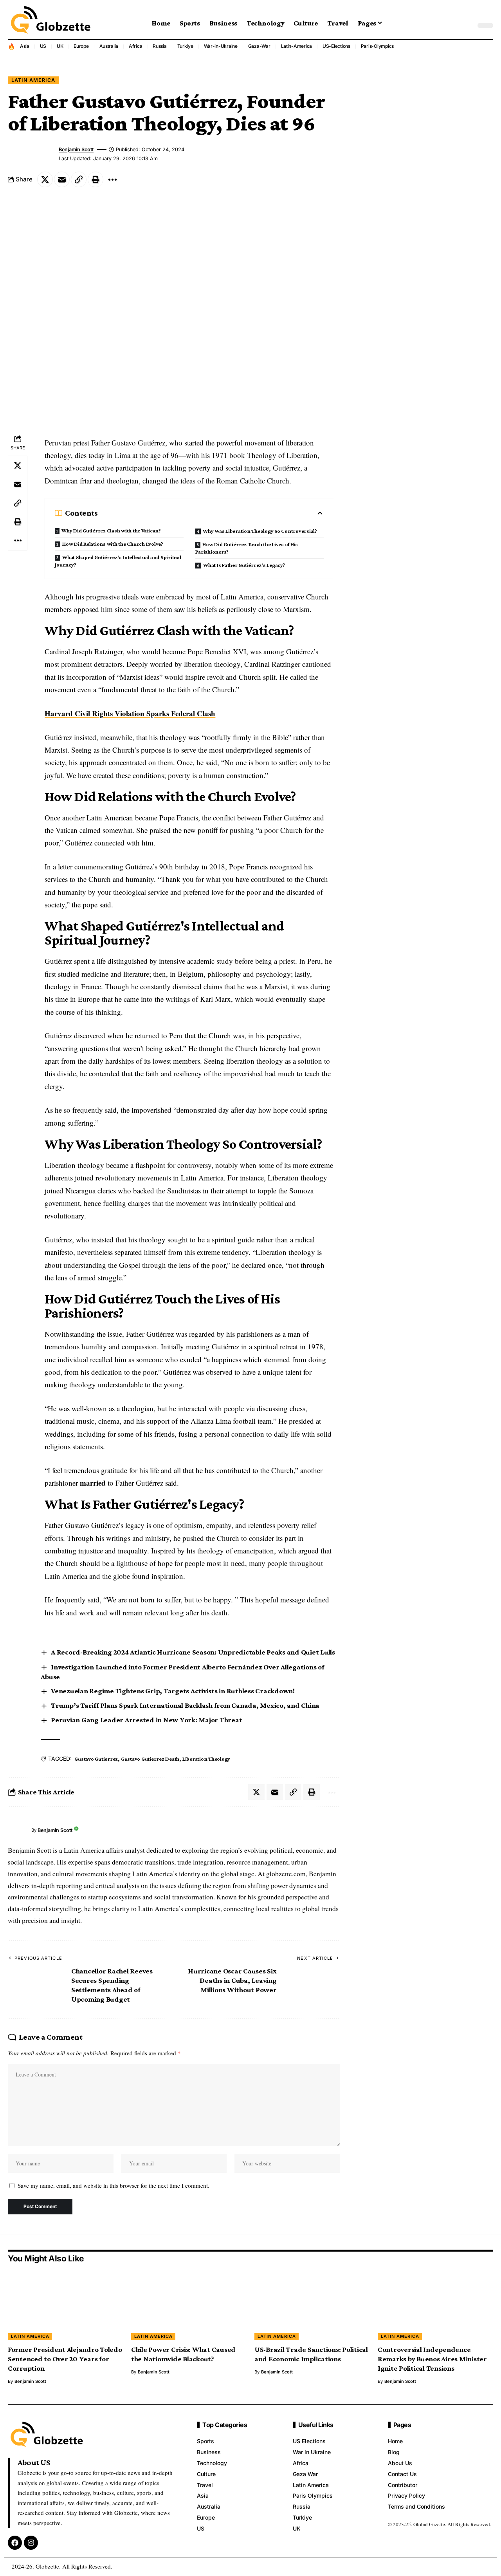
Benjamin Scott (76, 149)
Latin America (33, 80)
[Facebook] (15, 2543)
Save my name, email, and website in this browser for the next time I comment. (114, 2185)
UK (60, 46)
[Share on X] (45, 179)
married (93, 1483)
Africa (136, 46)
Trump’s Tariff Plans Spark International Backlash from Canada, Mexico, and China (185, 1705)
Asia (25, 46)
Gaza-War (259, 46)
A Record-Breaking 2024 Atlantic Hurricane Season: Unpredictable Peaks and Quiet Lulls (193, 1652)
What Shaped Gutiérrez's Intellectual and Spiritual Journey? (118, 561)
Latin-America (297, 46)
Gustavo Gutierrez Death (150, 1759)
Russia (160, 46)
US (43, 46)
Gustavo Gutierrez (96, 1759)
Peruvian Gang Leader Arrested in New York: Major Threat (146, 1720)
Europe (81, 46)
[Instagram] (31, 2543)
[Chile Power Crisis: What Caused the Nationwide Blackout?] (189, 2305)
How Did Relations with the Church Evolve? (113, 544)
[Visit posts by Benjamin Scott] (18, 1830)
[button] (468, 25)
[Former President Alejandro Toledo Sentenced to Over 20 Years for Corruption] (66, 2305)
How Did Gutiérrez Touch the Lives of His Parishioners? (247, 548)
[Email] (62, 179)
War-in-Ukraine (221, 46)
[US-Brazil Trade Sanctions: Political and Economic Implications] (312, 2305)
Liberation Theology (206, 1759)
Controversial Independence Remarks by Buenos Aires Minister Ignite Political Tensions (432, 2359)
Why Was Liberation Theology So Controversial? (260, 531)
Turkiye (185, 46)
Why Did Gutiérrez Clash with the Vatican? (111, 530)
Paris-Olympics (378, 46)
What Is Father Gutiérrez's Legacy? (244, 565)
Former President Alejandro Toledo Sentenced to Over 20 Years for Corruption (65, 2359)
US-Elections (336, 46)
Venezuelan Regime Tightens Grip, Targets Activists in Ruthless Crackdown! (173, 1691)
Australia (109, 46)
